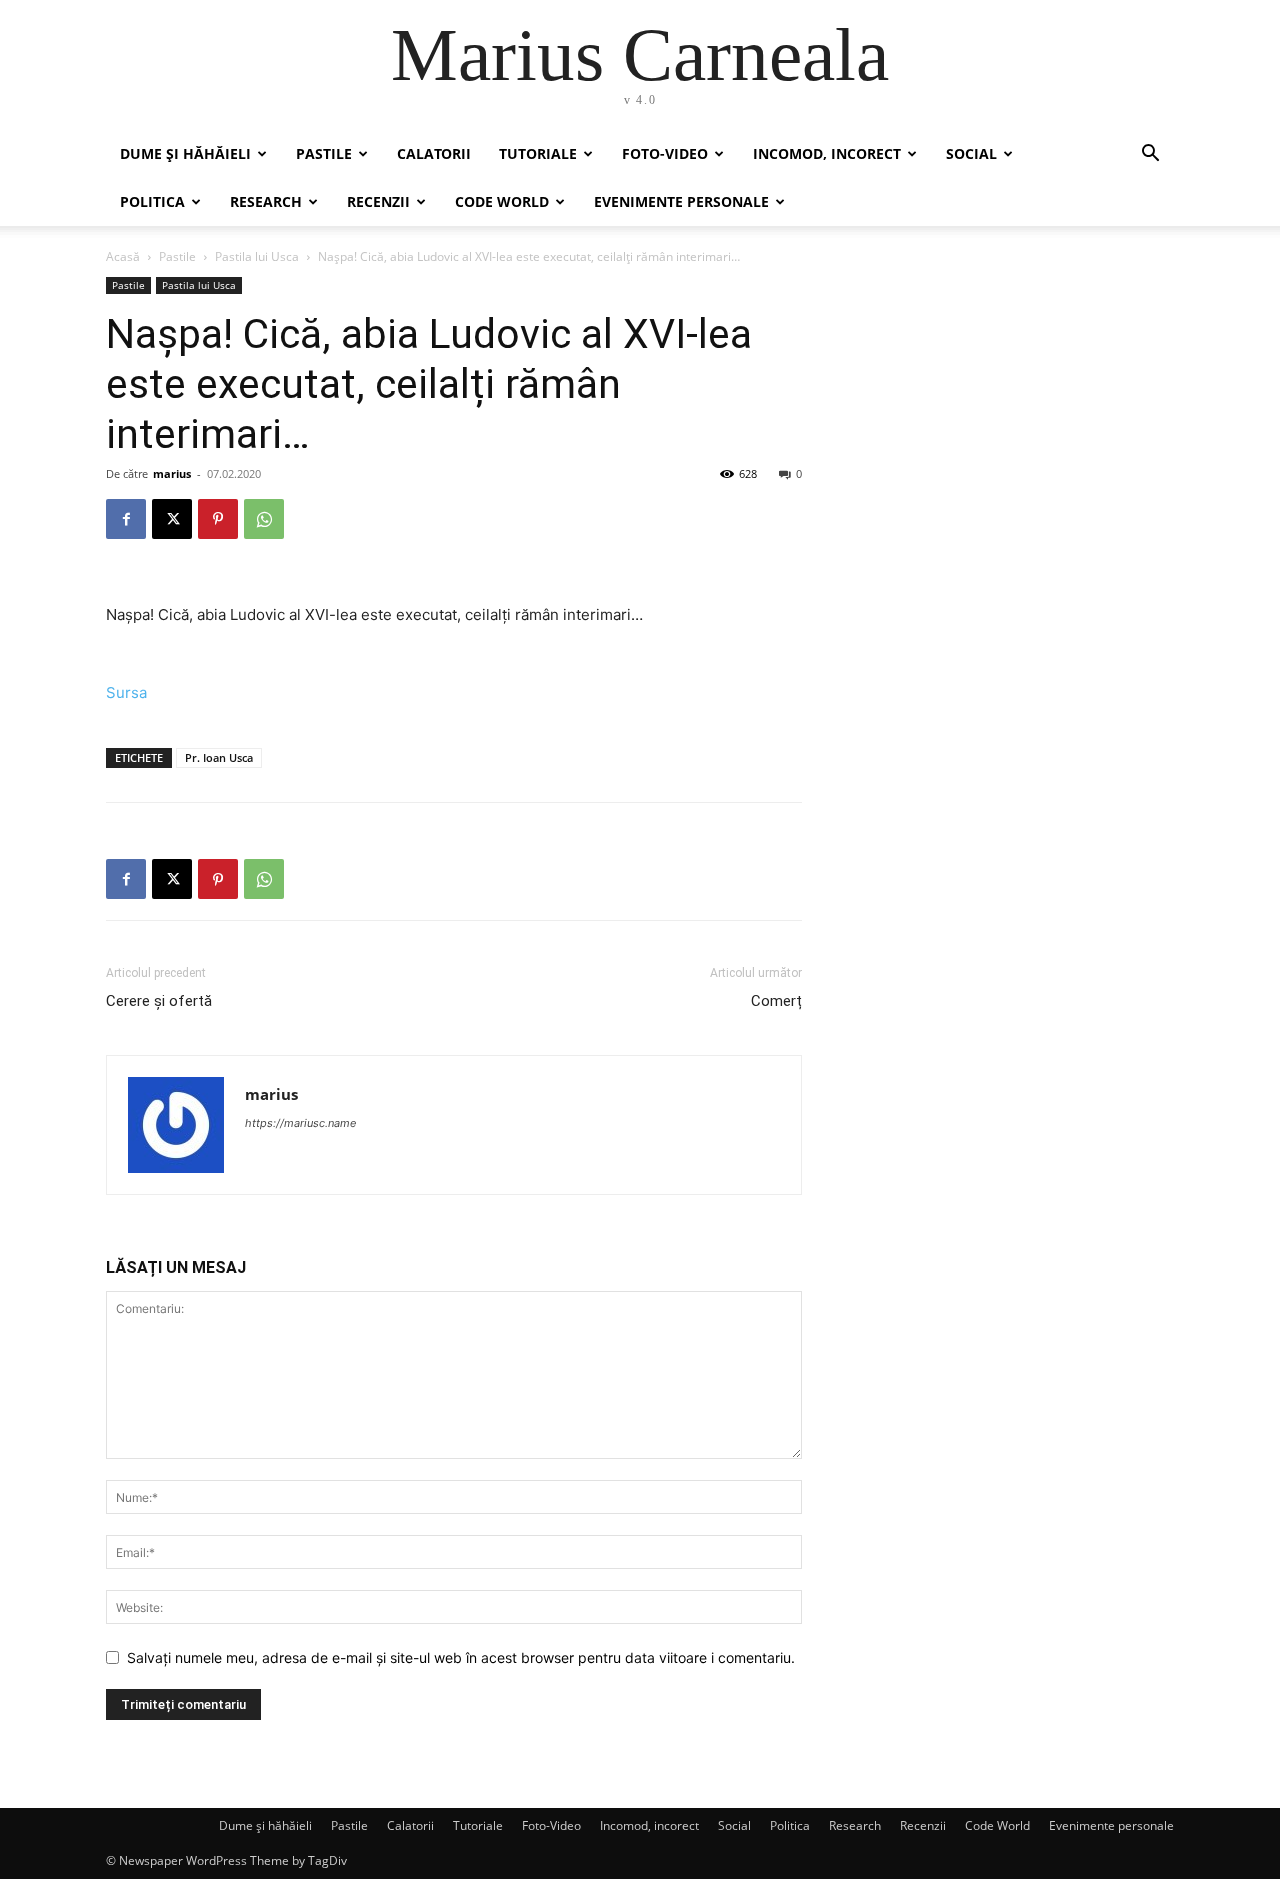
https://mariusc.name (300, 1123)
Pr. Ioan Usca (219, 757)
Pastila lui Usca (257, 256)
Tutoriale (538, 153)
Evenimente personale (681, 201)
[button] (1150, 155)
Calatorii (434, 153)
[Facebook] (126, 519)
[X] (172, 519)
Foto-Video (665, 153)
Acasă (123, 256)
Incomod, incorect (827, 153)
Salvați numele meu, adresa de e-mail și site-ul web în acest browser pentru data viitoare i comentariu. (461, 1657)
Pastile (324, 153)
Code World (502, 201)
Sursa (126, 692)
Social (971, 153)
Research (266, 201)
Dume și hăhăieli (185, 153)
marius (172, 473)
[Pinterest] (218, 519)
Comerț (776, 1001)
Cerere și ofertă (159, 1001)
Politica (152, 201)
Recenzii (378, 201)
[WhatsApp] (264, 519)
